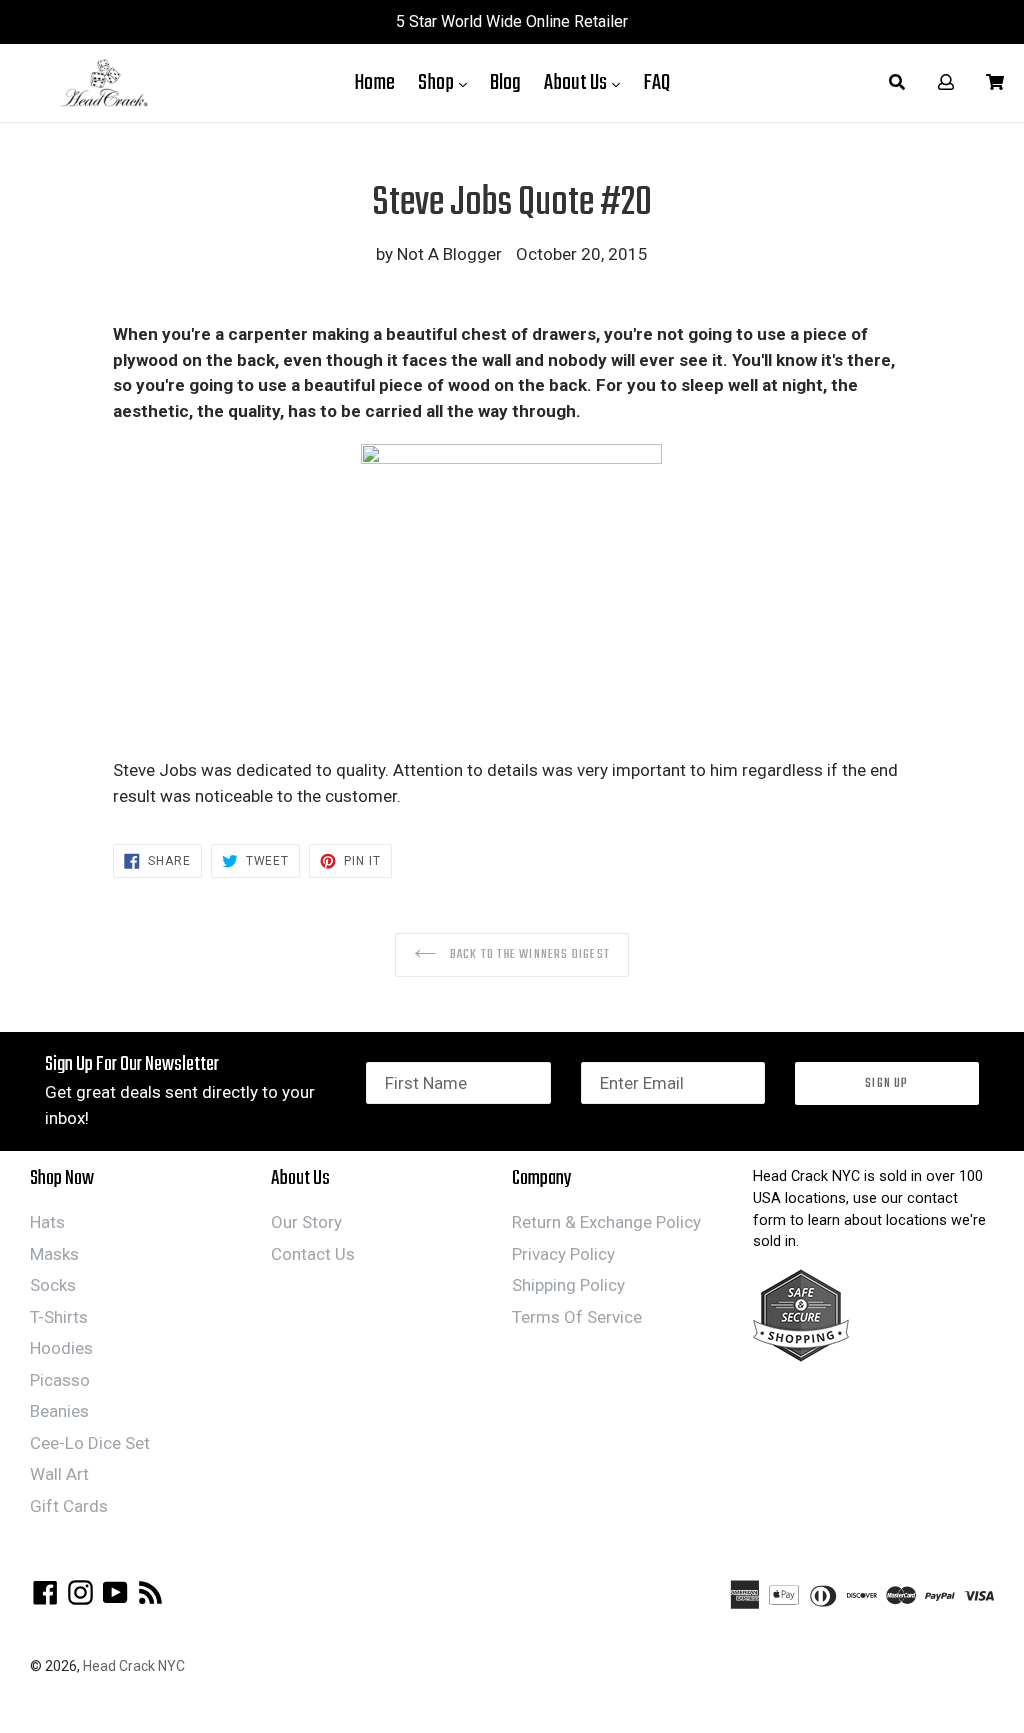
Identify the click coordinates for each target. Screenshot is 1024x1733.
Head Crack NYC (134, 1666)
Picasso (60, 1380)
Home (374, 83)
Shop (447, 82)
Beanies (59, 1411)
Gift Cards (69, 1506)
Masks (54, 1254)
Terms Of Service (577, 1317)
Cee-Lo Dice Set (90, 1443)
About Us (587, 82)
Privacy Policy (563, 1254)
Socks (53, 1285)
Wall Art (59, 1474)
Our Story (306, 1222)
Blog (505, 83)
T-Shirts (59, 1317)
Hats (47, 1222)
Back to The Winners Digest (528, 954)
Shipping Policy (568, 1285)
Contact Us (313, 1254)
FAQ (656, 83)
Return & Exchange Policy (606, 1222)
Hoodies (61, 1348)
